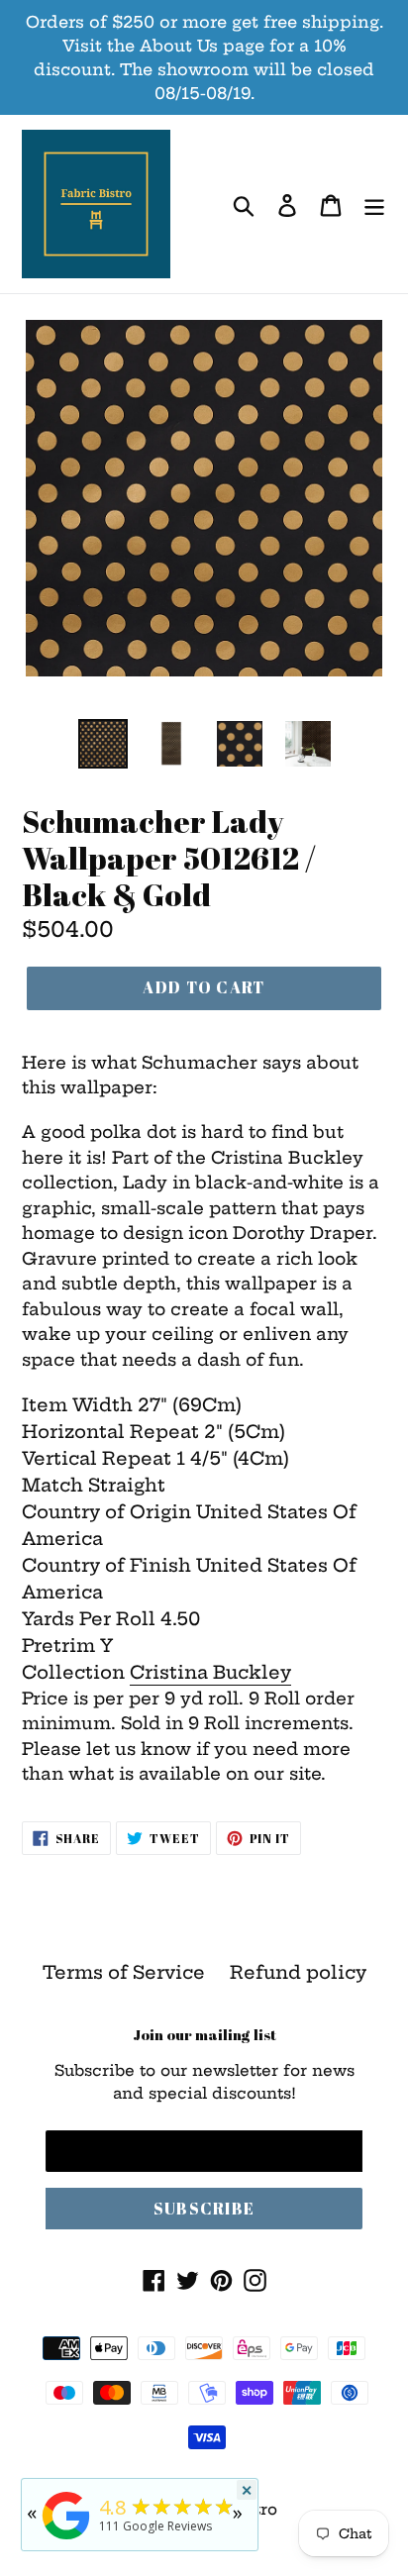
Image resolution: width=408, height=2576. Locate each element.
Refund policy (298, 1972)
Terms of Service (124, 1972)
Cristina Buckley (210, 1672)
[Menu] (374, 205)
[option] (103, 744)
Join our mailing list (204, 2034)
